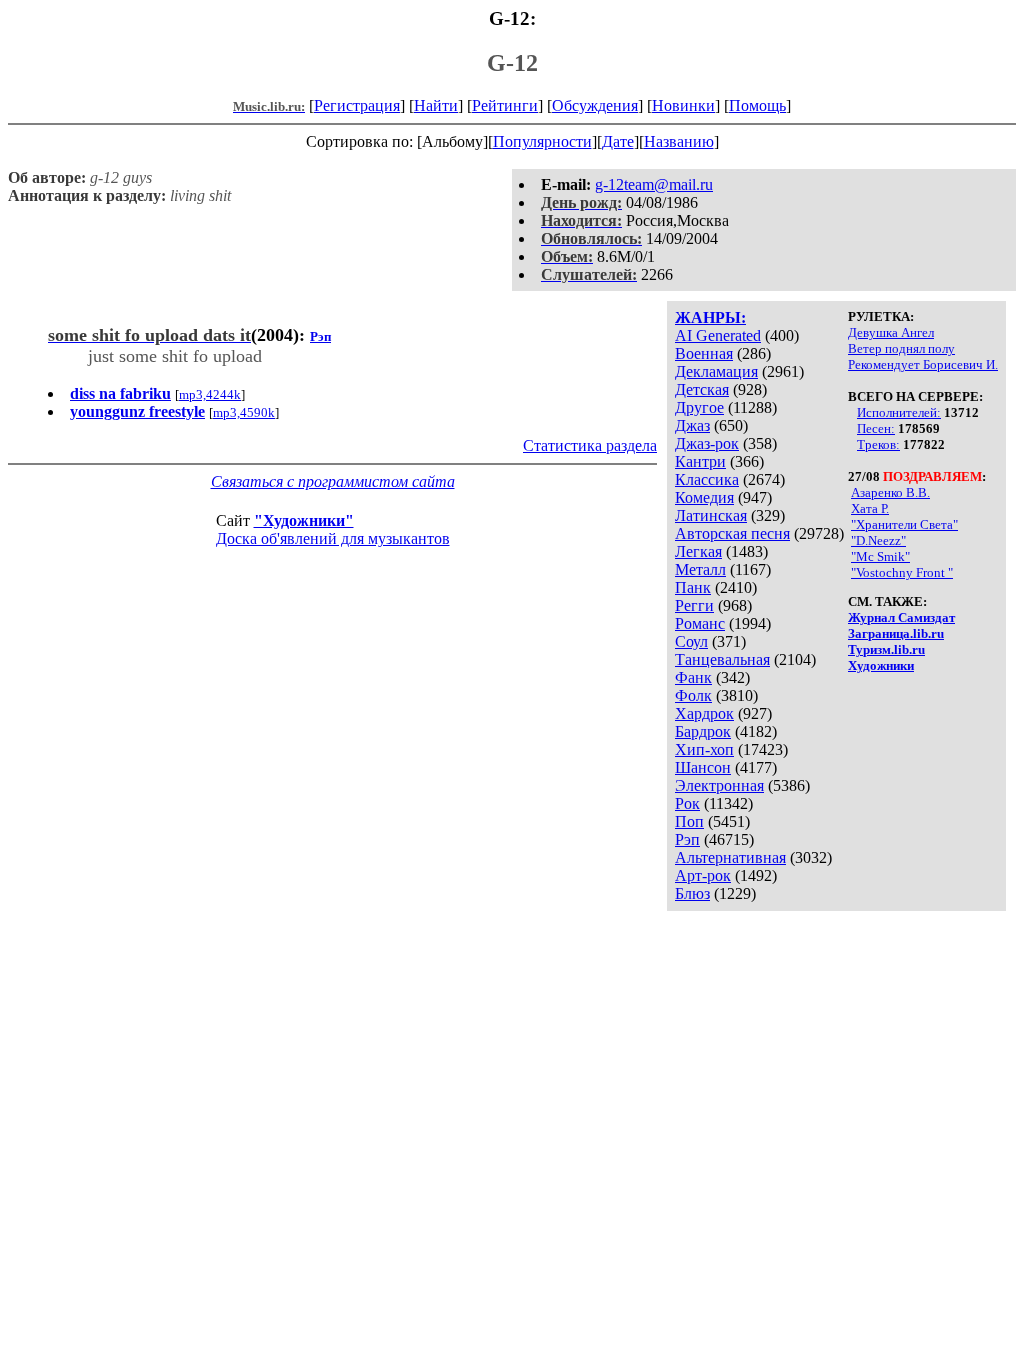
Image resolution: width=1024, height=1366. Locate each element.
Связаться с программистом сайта (333, 481)
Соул (691, 641)
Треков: (878, 444)
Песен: (876, 428)
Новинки (683, 105)
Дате (618, 141)
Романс (700, 623)
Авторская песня (732, 533)
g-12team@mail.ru (654, 184)
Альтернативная (730, 857)
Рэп (687, 839)
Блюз (692, 893)
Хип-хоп (704, 749)
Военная (704, 353)
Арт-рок (703, 875)
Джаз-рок (707, 443)
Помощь (757, 105)
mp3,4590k (244, 412)
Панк (693, 587)
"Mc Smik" (880, 556)
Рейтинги (505, 105)
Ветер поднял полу (901, 348)
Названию (679, 141)
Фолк (693, 695)
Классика (707, 479)
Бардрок (703, 731)
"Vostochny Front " (902, 572)
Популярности (542, 141)
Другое (699, 407)
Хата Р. (870, 508)
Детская (702, 389)
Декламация (716, 371)
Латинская (711, 515)
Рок (687, 803)
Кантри (700, 461)
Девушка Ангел (891, 332)
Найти (436, 105)
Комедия (704, 497)
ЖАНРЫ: (710, 317)
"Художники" (304, 520)
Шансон (703, 767)
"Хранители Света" (904, 524)
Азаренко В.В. (890, 492)
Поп (689, 821)
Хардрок (704, 713)
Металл (700, 569)
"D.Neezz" (878, 540)
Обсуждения (595, 105)
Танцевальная (722, 659)
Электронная (719, 785)
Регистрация (357, 105)
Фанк (693, 677)
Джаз (692, 425)
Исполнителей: (899, 412)
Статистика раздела (590, 445)
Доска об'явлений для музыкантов (333, 538)
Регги (694, 605)
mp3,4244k (210, 394)
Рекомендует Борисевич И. (923, 364)
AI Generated (718, 335)
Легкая (698, 551)
